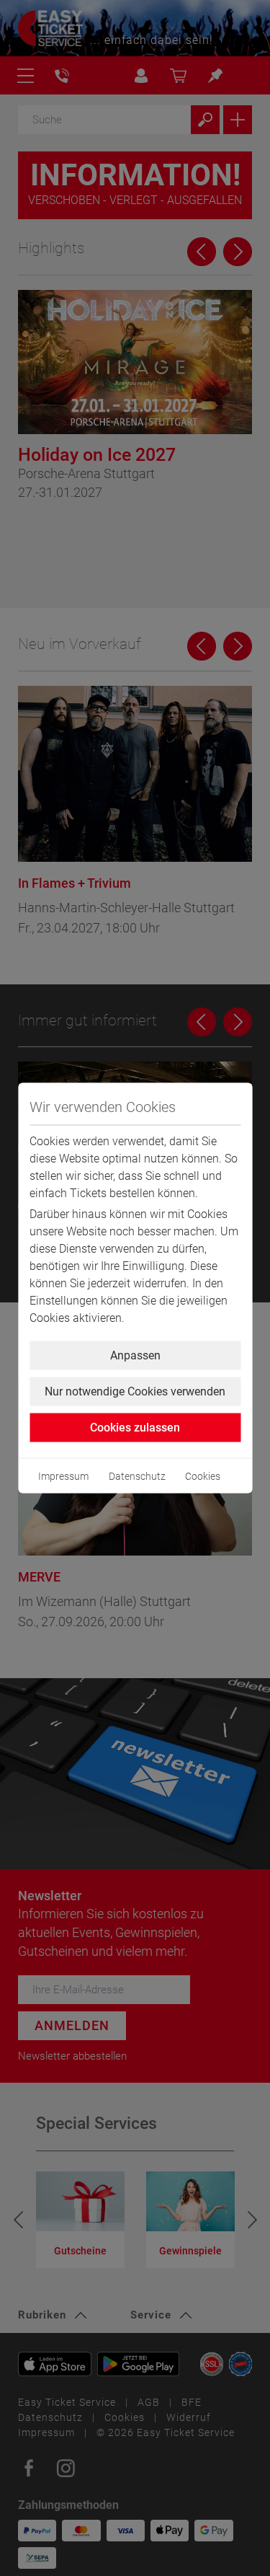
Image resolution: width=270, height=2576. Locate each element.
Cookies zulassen (135, 1428)
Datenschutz (137, 1476)
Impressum (63, 1476)
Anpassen (135, 1355)
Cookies (203, 1476)
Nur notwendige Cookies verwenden (135, 1391)
